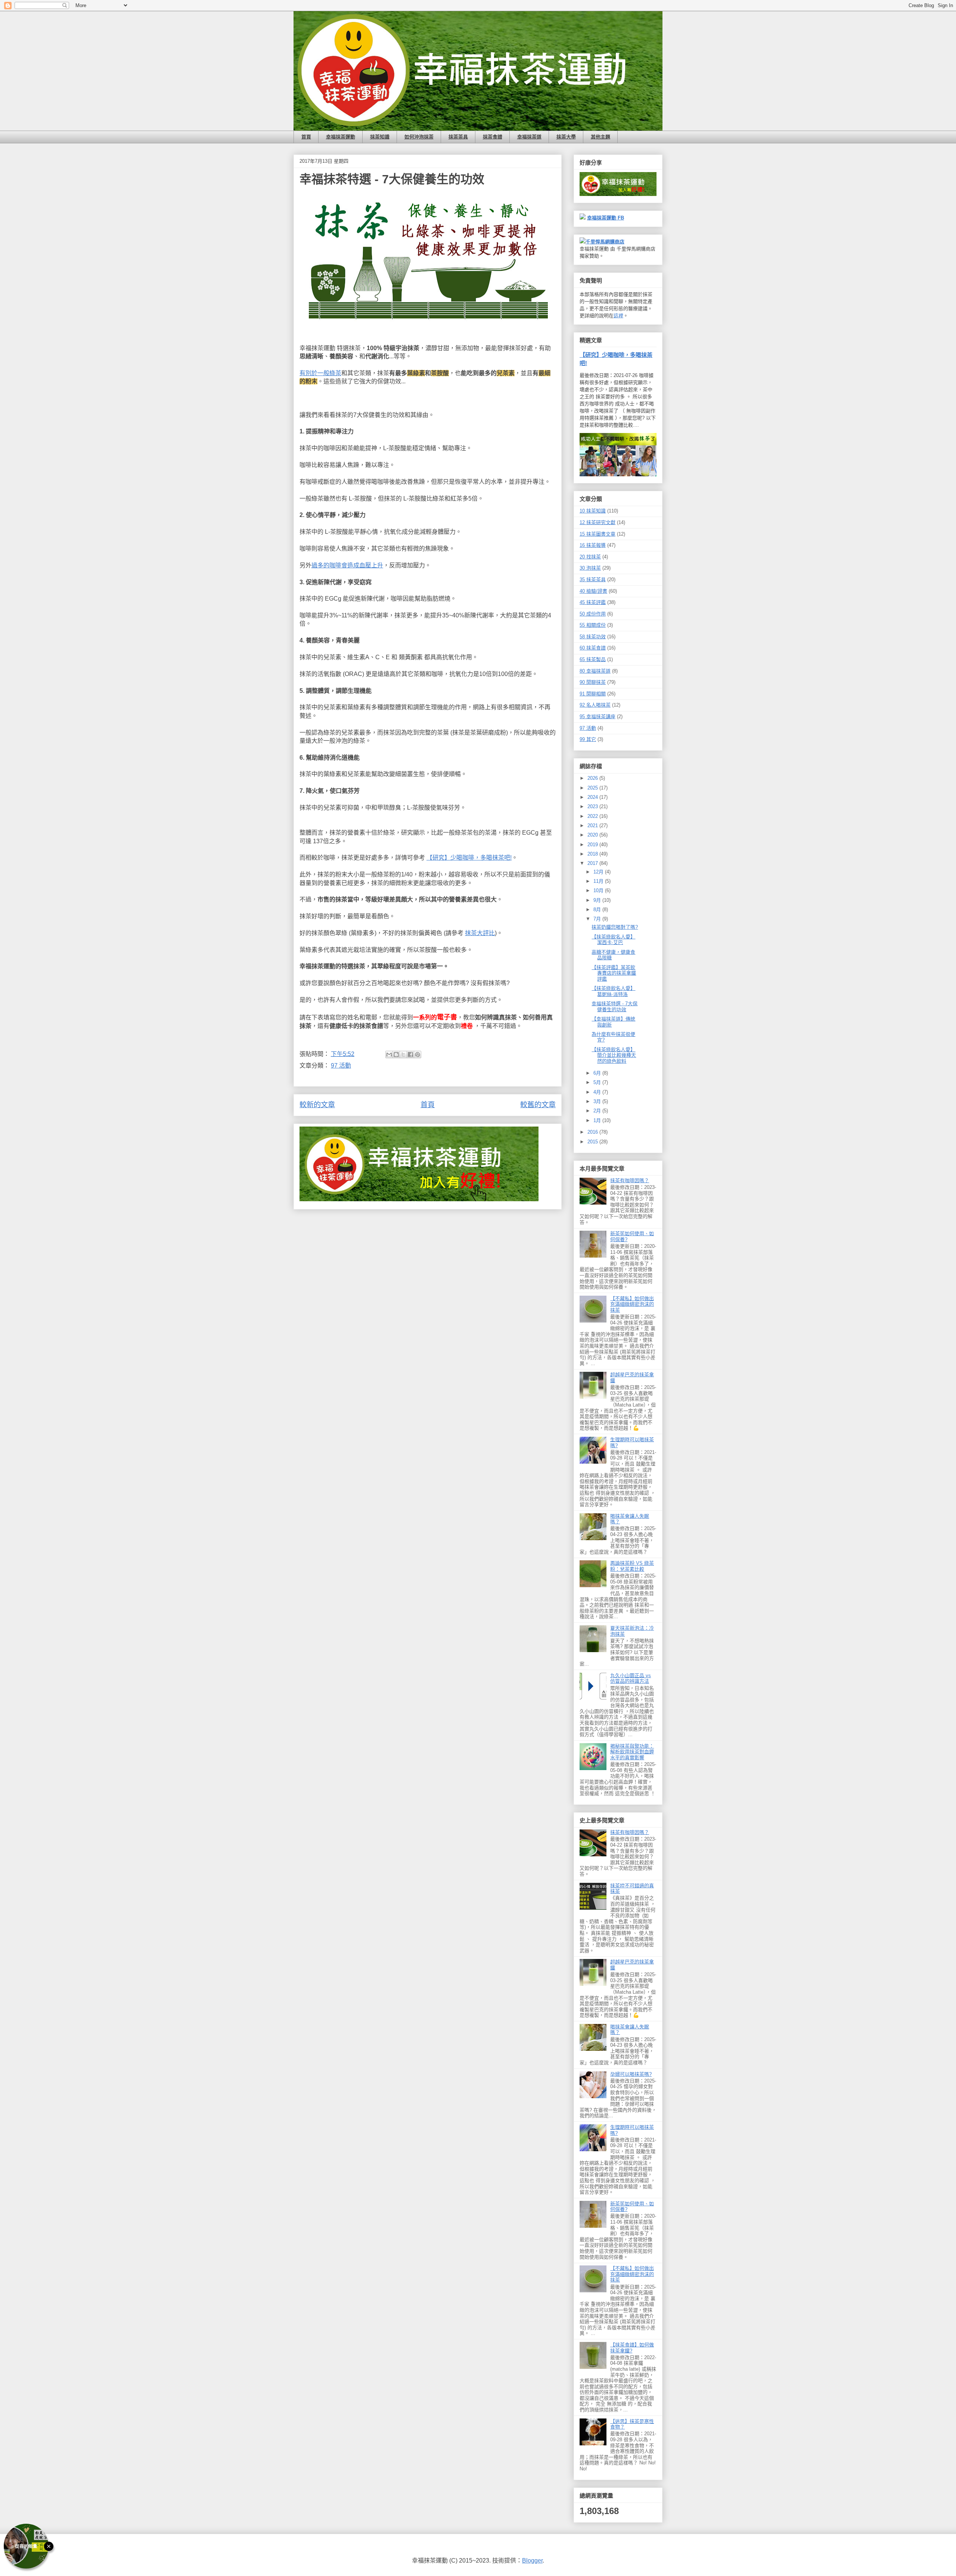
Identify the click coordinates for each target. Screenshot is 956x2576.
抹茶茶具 (458, 137)
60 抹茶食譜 (593, 648)
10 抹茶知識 (593, 511)
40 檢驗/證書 (593, 591)
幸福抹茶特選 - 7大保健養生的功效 (614, 1007)
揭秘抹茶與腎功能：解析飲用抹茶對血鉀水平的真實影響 (632, 1752)
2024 (593, 797)
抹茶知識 (380, 137)
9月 (598, 900)
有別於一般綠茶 (320, 373)
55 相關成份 (593, 625)
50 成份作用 (593, 614)
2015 (593, 1142)
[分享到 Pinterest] (418, 1055)
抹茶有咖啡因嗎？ (630, 1180)
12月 (599, 872)
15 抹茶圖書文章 (597, 534)
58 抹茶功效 (593, 637)
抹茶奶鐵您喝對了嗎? (615, 927)
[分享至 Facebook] (410, 1055)
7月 (598, 919)
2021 (593, 826)
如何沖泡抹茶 (419, 137)
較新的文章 (317, 1105)
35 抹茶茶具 (593, 580)
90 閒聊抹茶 (593, 682)
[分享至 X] (403, 1055)
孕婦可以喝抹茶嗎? (631, 2074)
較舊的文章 (538, 1105)
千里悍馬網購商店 (605, 242)
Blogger (532, 2561)
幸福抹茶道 (529, 137)
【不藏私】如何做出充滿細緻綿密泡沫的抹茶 (632, 1304)
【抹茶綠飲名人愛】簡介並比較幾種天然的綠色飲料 (614, 1055)
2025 (593, 788)
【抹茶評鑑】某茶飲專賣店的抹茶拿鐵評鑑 (614, 973)
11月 (599, 881)
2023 (593, 806)
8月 (598, 909)
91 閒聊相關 (593, 694)
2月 (598, 1111)
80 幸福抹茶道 (595, 671)
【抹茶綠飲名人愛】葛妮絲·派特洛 (613, 991)
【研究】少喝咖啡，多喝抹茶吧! (469, 858)
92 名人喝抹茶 (595, 705)
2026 (593, 778)
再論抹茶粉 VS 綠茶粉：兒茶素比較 (632, 1566)
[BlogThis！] (396, 1055)
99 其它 (588, 739)
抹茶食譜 (493, 137)
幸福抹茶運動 (341, 137)
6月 (598, 1073)
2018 (593, 854)
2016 (593, 1132)
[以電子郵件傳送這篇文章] (389, 1055)
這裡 (618, 316)
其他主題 (600, 137)
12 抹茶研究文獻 (597, 522)
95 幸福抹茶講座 (597, 717)
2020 (593, 835)
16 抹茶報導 (593, 545)
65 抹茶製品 (593, 659)
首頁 (306, 137)
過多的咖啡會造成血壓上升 (347, 565)
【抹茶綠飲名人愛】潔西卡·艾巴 (613, 940)
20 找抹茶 (590, 557)
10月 (599, 890)
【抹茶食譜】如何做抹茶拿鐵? (632, 2348)
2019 (593, 845)
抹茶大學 (566, 137)
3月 (598, 1101)
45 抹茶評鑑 (593, 602)
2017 (593, 863)
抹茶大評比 (480, 933)
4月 (598, 1092)
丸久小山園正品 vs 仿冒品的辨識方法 (631, 1678)
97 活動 (341, 1066)
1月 (598, 1120)
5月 (598, 1082)
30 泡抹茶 (590, 568)
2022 (593, 816)
